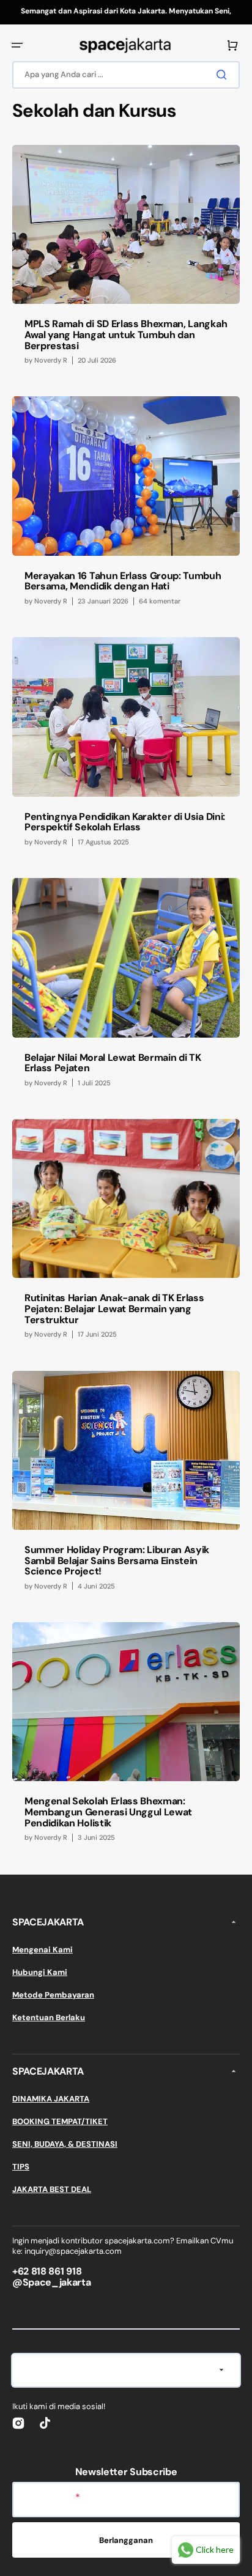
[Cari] (224, 75)
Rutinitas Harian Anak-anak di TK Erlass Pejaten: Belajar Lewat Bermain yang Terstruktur (114, 1308)
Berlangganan (126, 2540)
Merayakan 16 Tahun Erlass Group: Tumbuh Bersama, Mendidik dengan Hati (123, 581)
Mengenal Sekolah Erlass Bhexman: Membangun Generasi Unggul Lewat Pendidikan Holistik (108, 1812)
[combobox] (126, 75)
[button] (17, 45)
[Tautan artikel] (126, 261)
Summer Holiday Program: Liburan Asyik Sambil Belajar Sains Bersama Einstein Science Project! (117, 1560)
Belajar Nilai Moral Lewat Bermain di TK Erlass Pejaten (113, 1063)
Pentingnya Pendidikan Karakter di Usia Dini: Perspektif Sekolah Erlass (125, 822)
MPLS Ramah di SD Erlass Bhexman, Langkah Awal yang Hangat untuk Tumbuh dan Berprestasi (126, 334)
